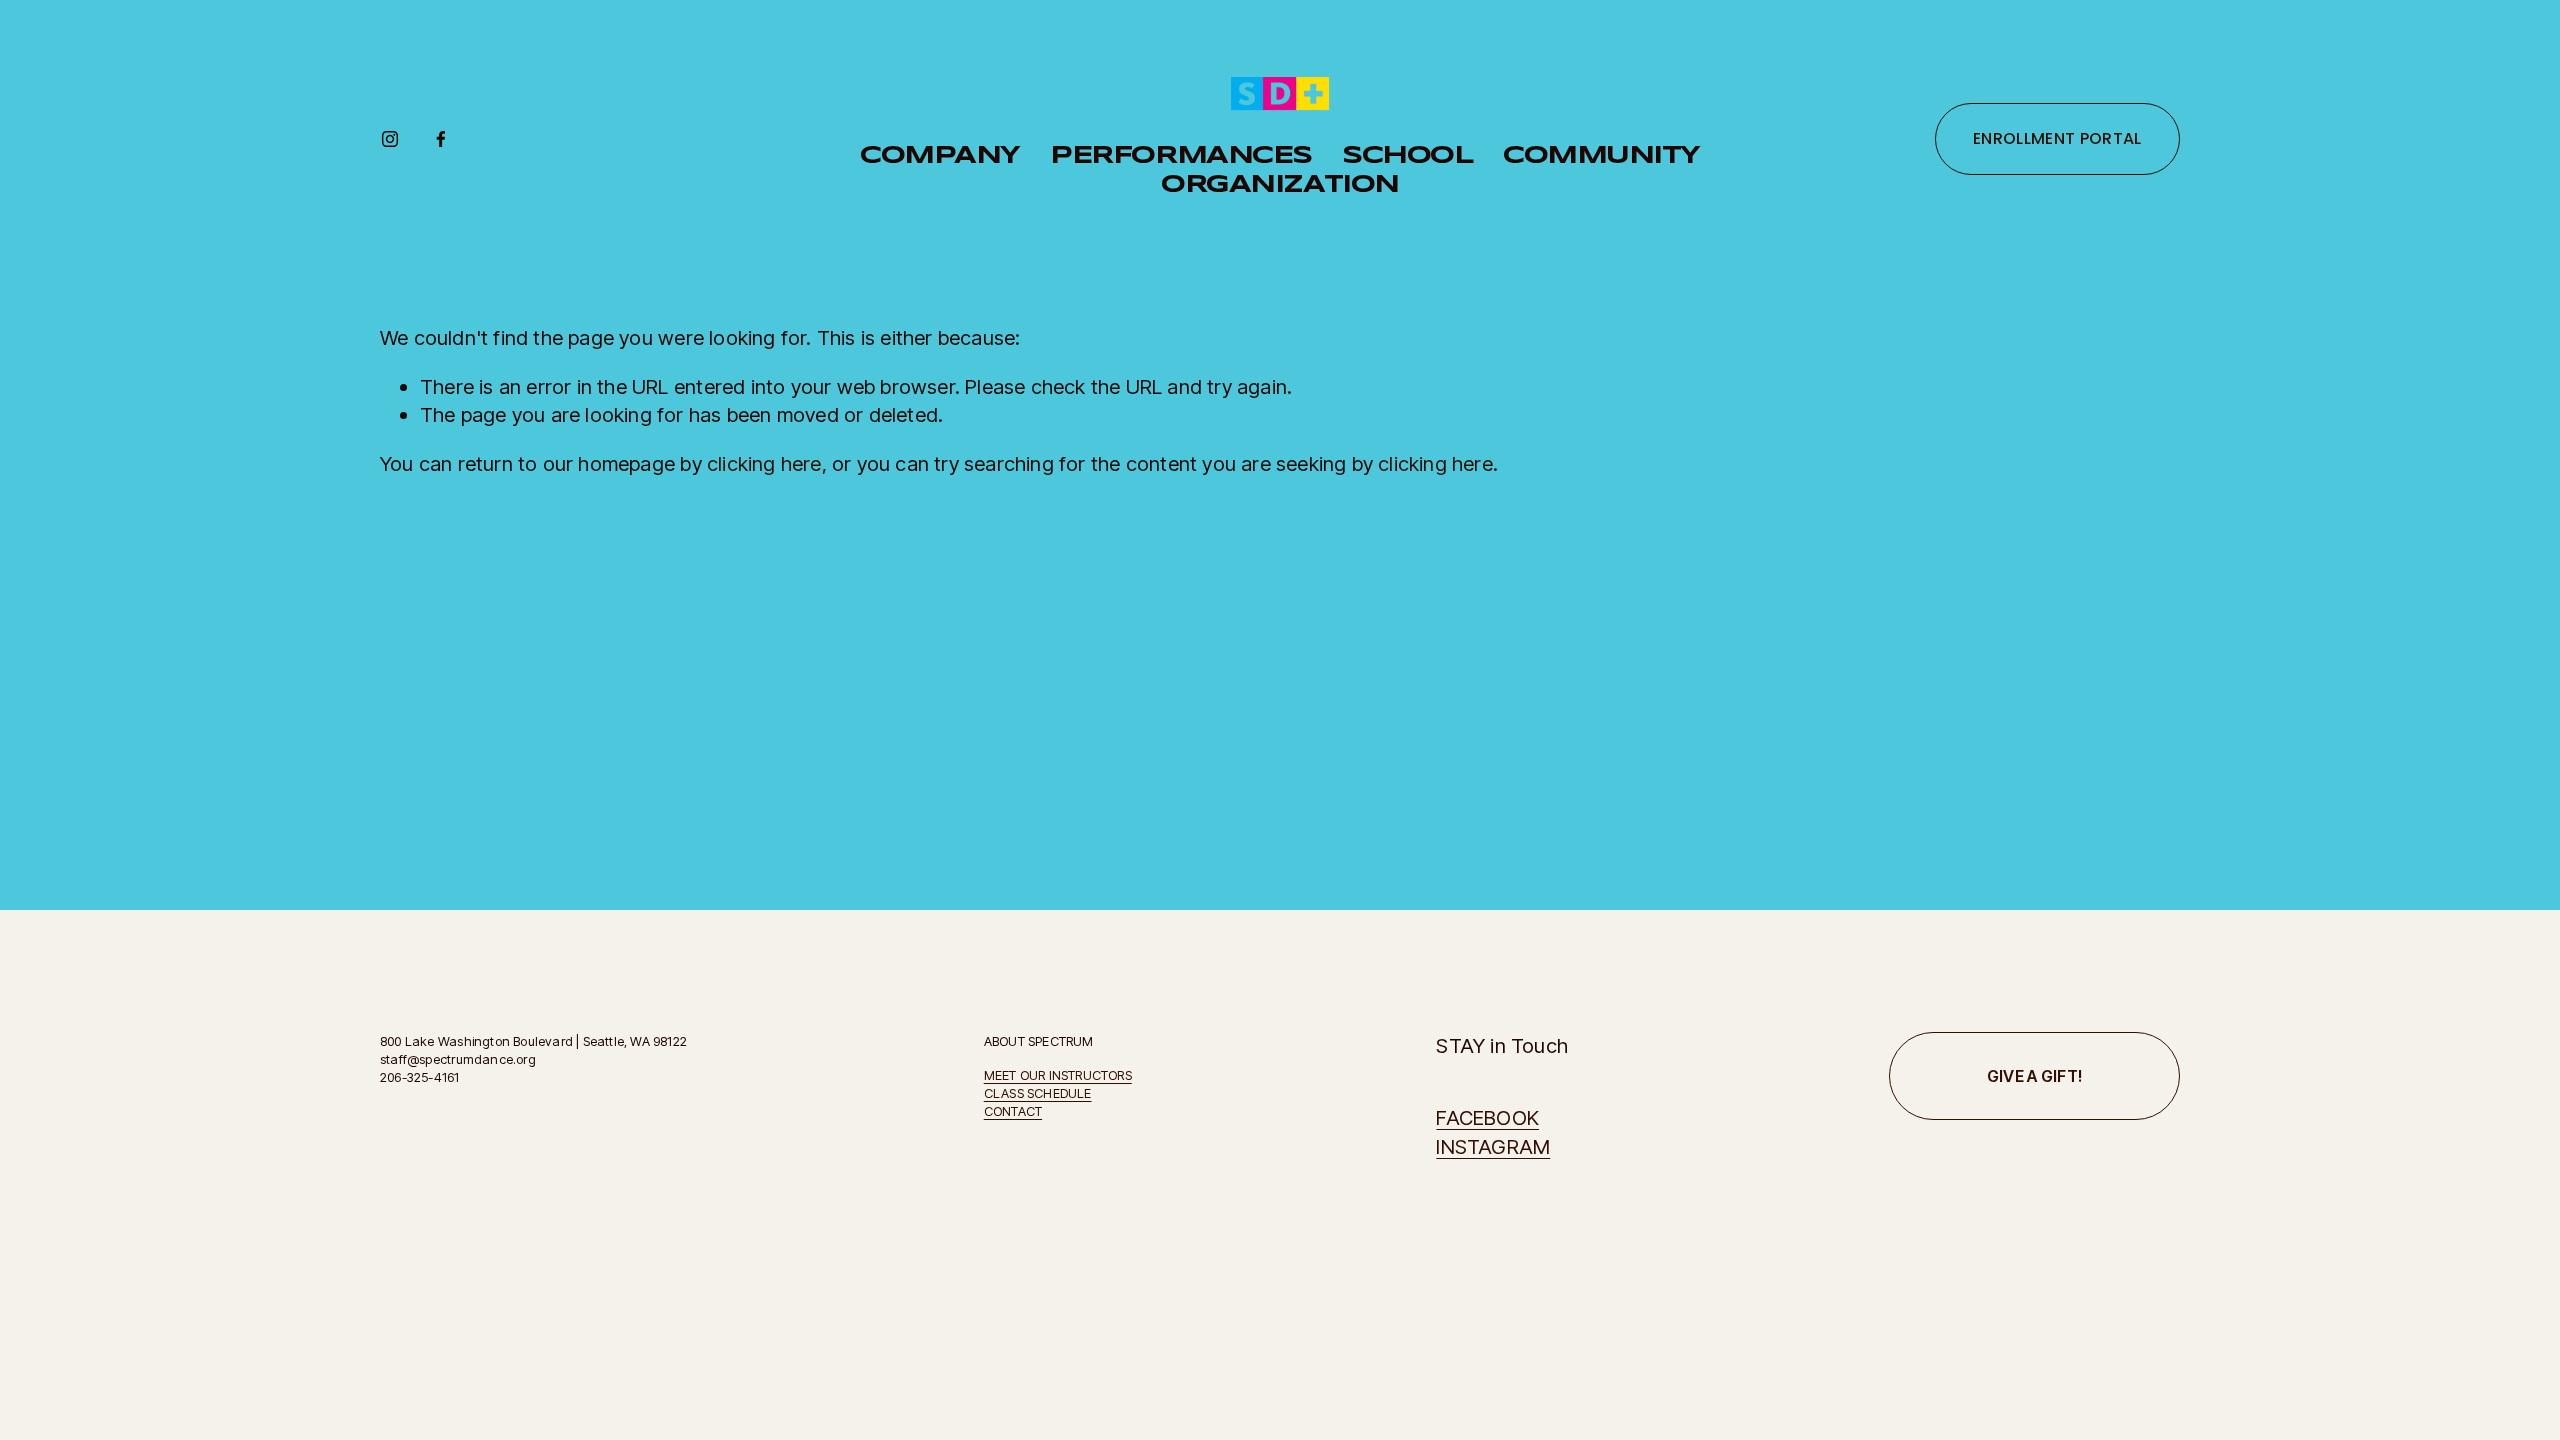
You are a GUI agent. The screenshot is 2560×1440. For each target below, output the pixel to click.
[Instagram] (390, 139)
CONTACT (1013, 1111)
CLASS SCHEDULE (1038, 1093)
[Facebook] (441, 139)
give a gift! (2035, 1076)
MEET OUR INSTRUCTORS (1058, 1075)
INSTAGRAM (1493, 1146)
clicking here (764, 463)
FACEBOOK (1487, 1117)
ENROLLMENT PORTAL (2057, 138)
